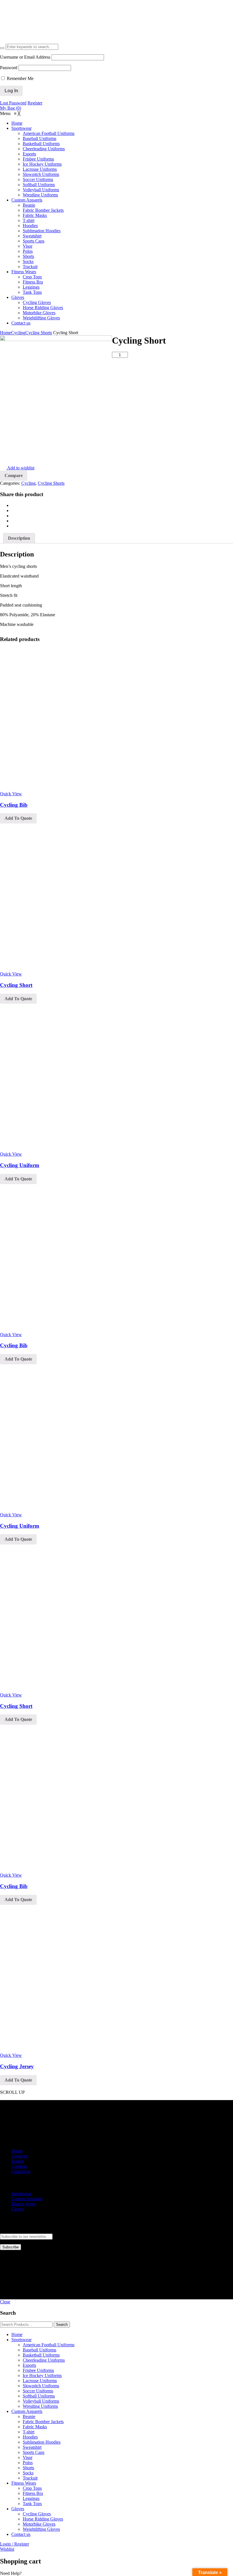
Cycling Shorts (39, 333)
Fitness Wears (24, 2204)
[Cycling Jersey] (71, 2050)
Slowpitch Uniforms (41, 2386)
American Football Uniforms (49, 2345)
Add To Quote (18, 818)
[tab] (19, 538)
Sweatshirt (32, 2447)
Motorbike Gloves (39, 2524)
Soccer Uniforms (38, 2391)
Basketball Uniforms (41, 2355)
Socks (28, 2473)
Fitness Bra (33, 2493)
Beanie (29, 2416)
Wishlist (7, 2549)
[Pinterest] (13, 516)
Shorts (28, 2468)
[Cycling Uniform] (71, 1149)
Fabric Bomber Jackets (43, 2422)
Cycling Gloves (37, 2514)
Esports (29, 2365)
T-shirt (29, 2432)
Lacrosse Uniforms (40, 2381)
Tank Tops (32, 2504)
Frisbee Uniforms (38, 2370)
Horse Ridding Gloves (43, 2519)
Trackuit (30, 2478)
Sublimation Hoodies (42, 2442)
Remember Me (20, 78)
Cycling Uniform (20, 1165)
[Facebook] (13, 505)
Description (19, 538)
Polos (28, 2463)
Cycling (18, 333)
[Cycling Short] (71, 969)
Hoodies (30, 2437)
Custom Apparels (27, 2199)
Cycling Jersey (17, 2066)
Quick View (11, 794)
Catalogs (19, 2166)
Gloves (18, 2209)
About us (20, 2156)
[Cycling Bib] (71, 789)
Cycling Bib (14, 805)
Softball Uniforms (39, 2396)
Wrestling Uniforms (40, 2406)
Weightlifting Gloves (41, 2529)
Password (9, 68)
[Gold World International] (46, 41)
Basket (17, 2161)
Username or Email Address (25, 57)
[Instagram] (13, 2272)
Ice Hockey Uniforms (42, 2375)
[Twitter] (13, 511)
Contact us (21, 2171)
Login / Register (14, 2544)
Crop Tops (32, 2488)
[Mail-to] (13, 2267)
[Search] (2, 48)
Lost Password (13, 103)
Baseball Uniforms (39, 2350)
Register (35, 103)
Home (6, 333)
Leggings (31, 2498)
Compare (14, 475)
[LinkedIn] (13, 526)
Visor (28, 2457)
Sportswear (21, 2194)
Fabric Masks (35, 2427)
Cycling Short (16, 985)
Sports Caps (34, 2452)
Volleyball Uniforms (41, 2401)
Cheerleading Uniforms (44, 2360)
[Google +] (13, 521)
